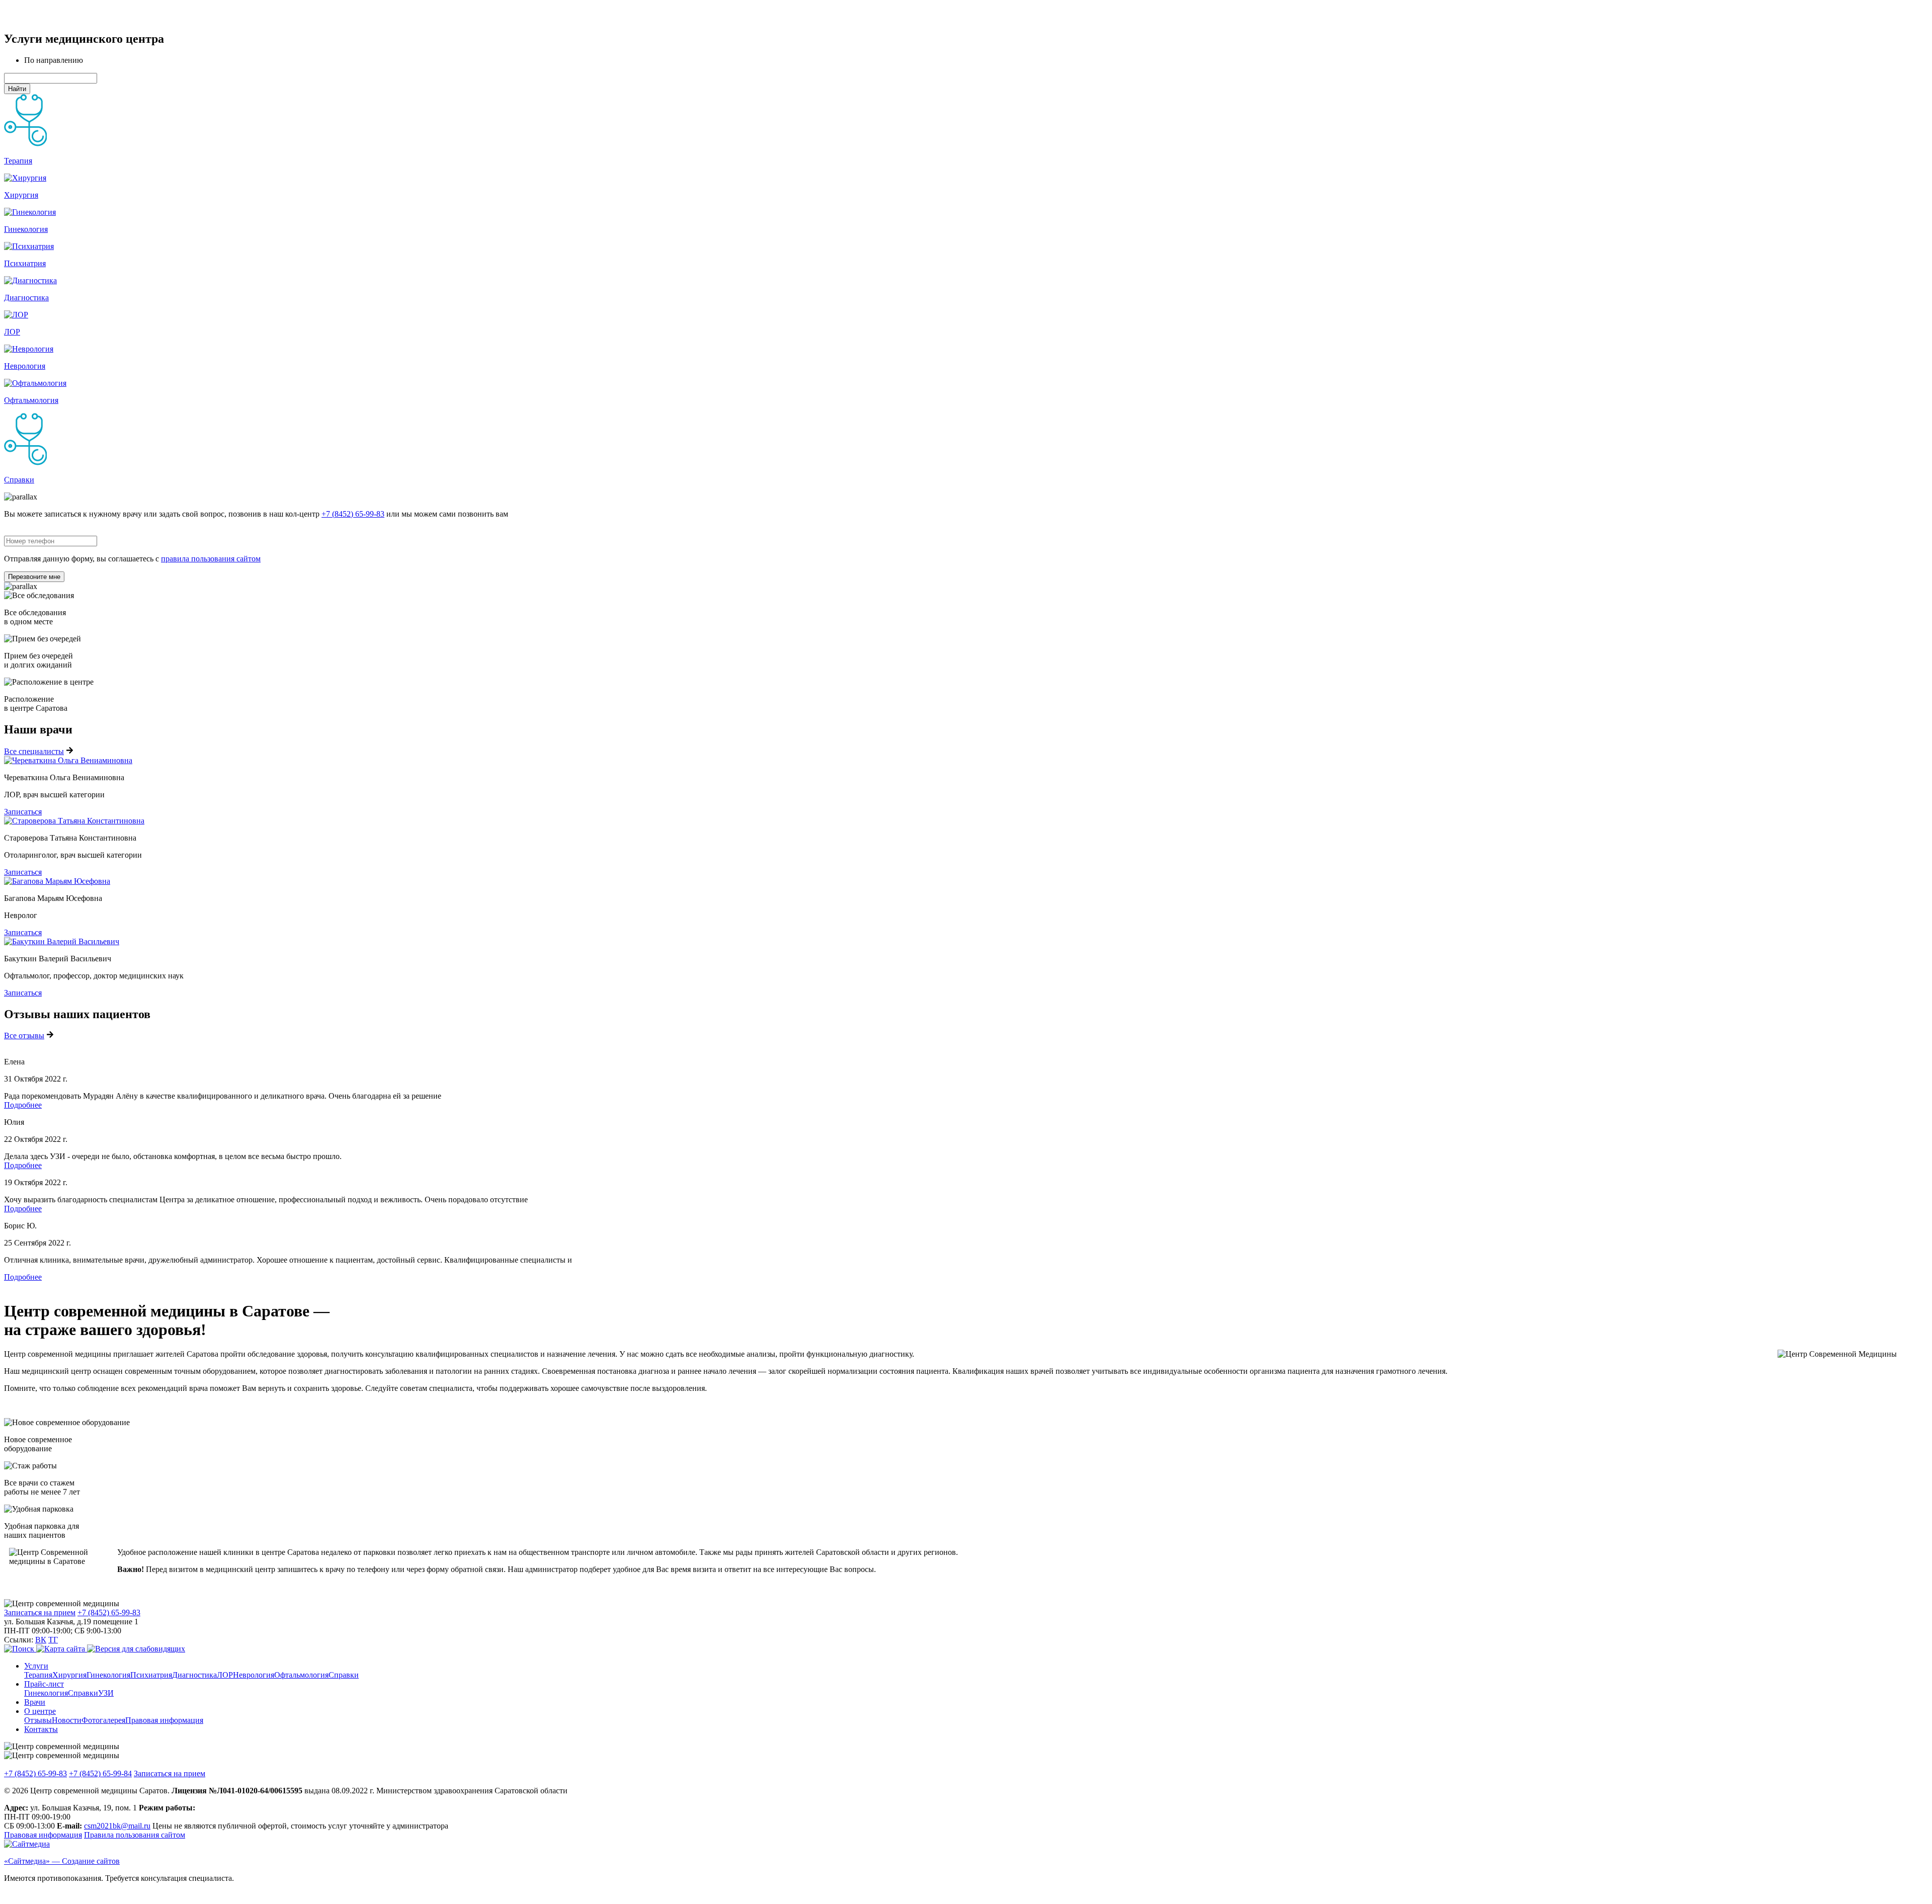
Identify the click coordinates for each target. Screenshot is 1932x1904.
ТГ (53, 1640)
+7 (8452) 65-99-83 (353, 514)
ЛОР (12, 332)
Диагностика (26, 298)
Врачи (35, 1702)
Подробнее (23, 1105)
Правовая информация (164, 1720)
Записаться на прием (40, 1612)
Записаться (23, 812)
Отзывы (38, 1720)
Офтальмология (31, 400)
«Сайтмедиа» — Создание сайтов (62, 1861)
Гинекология (26, 229)
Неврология (25, 366)
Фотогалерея (103, 1720)
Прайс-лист (44, 1684)
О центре (40, 1711)
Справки (19, 480)
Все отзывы (24, 1036)
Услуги (36, 1666)
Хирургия (21, 195)
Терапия (18, 161)
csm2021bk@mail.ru (117, 1826)
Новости (67, 1720)
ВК (41, 1640)
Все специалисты (34, 751)
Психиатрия (25, 263)
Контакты (41, 1729)
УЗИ (106, 1693)
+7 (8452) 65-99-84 (100, 1773)
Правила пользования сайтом (135, 1835)
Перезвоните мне (34, 577)
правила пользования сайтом (211, 559)
